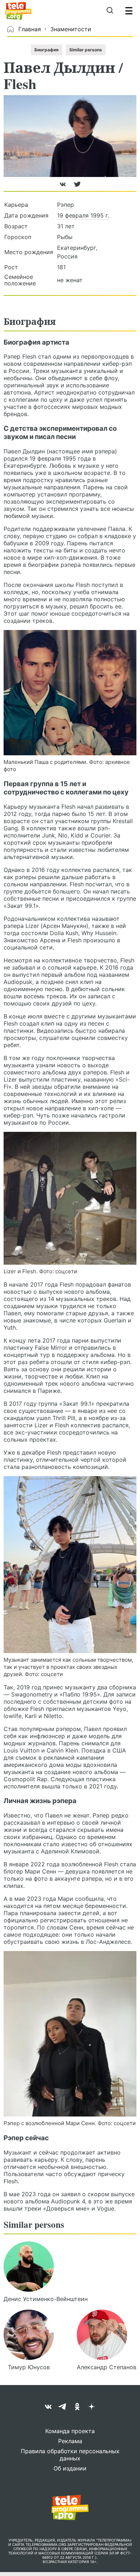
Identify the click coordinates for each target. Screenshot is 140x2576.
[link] (70, 693)
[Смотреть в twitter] (77, 187)
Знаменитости (71, 29)
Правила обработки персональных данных (70, 2455)
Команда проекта (70, 2431)
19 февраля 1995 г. (83, 215)
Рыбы (65, 237)
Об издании (70, 2468)
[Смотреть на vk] (64, 187)
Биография (46, 50)
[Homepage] (18, 11)
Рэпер (66, 205)
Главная (30, 29)
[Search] (110, 11)
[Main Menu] (129, 11)
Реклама (70, 2441)
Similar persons (86, 50)
